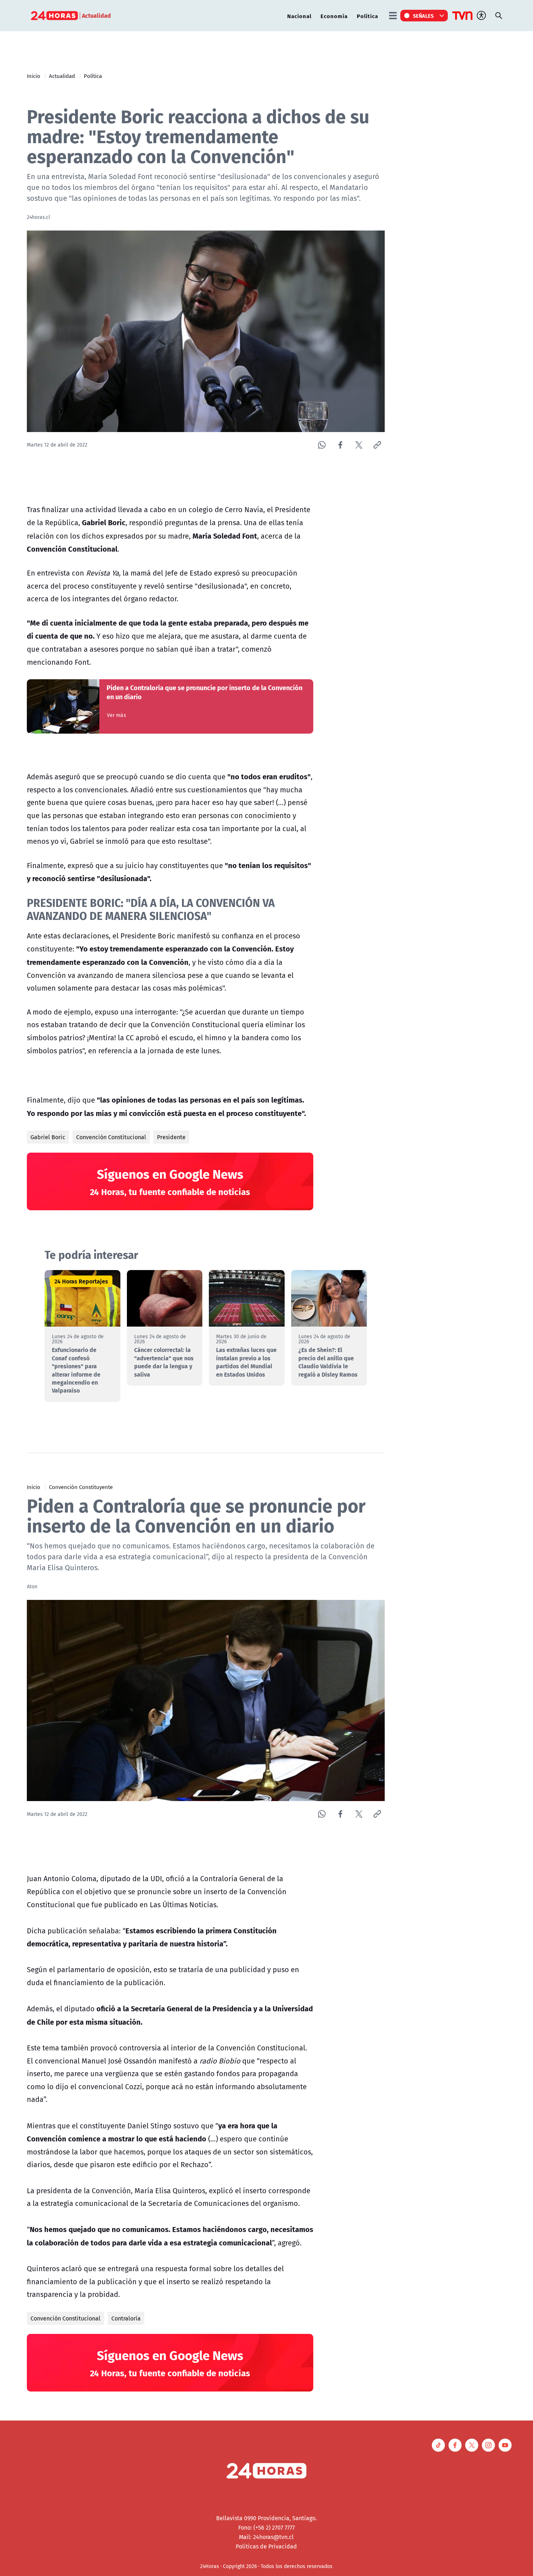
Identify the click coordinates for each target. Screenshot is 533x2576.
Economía (334, 16)
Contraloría (126, 2318)
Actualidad (62, 76)
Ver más (117, 715)
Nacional (299, 16)
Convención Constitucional (111, 1137)
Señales (423, 16)
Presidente (171, 1137)
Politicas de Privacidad (266, 2546)
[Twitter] (359, 445)
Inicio (34, 76)
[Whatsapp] (322, 445)
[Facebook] (340, 445)
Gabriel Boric (48, 1137)
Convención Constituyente (81, 1487)
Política (367, 16)
